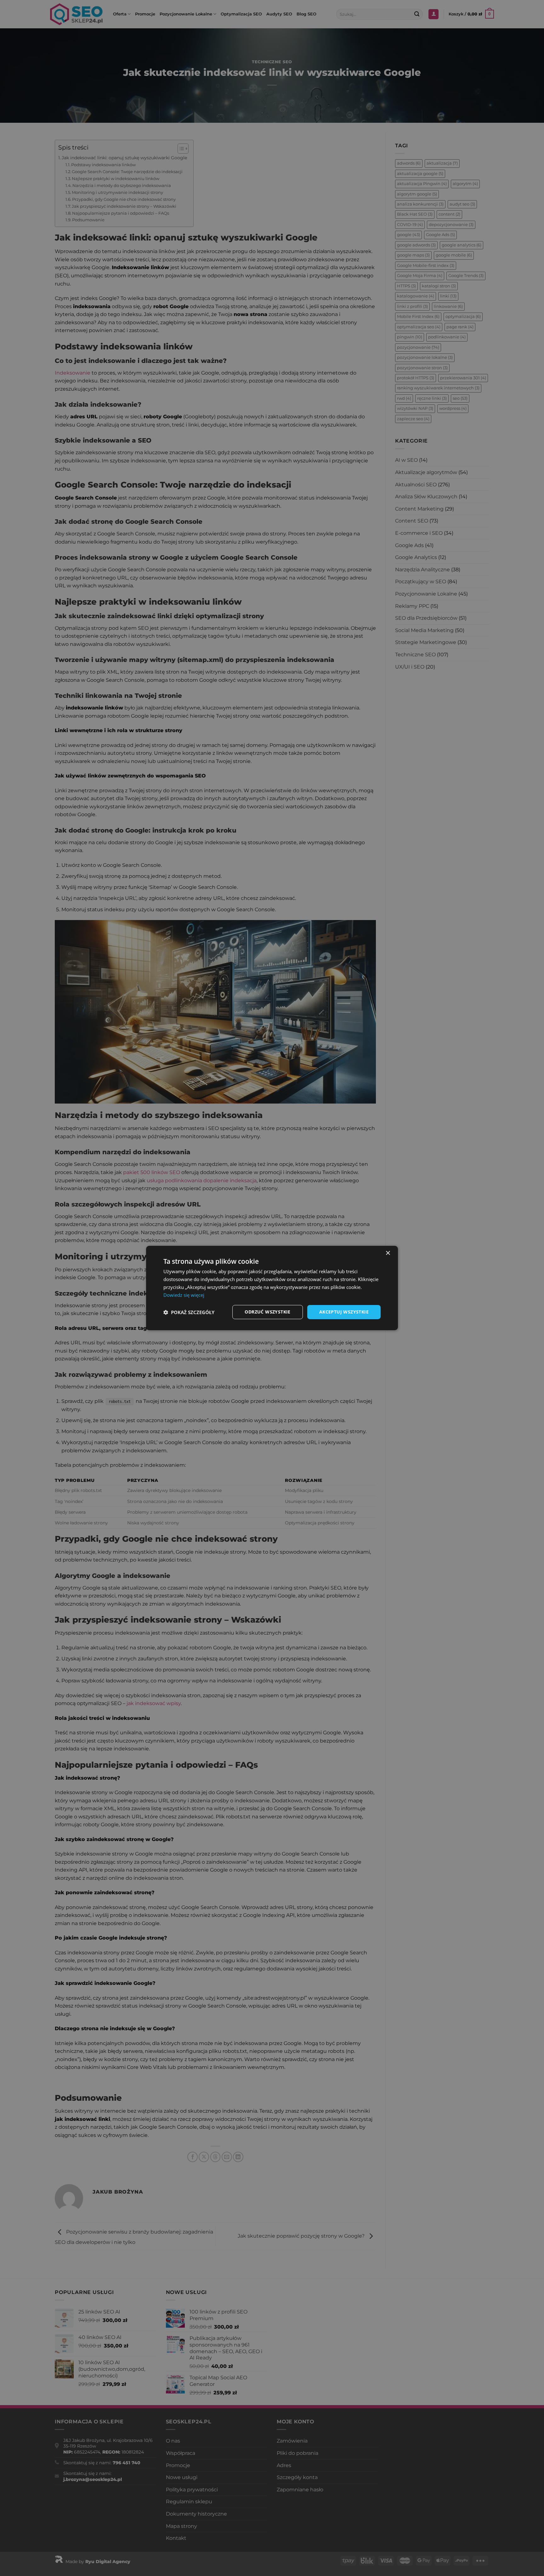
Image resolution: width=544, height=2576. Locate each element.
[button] (189, 1312)
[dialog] (272, 1288)
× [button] (388, 1253)
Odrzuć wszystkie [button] (267, 1312)
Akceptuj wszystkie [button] (344, 1312)
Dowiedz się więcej (184, 1295)
